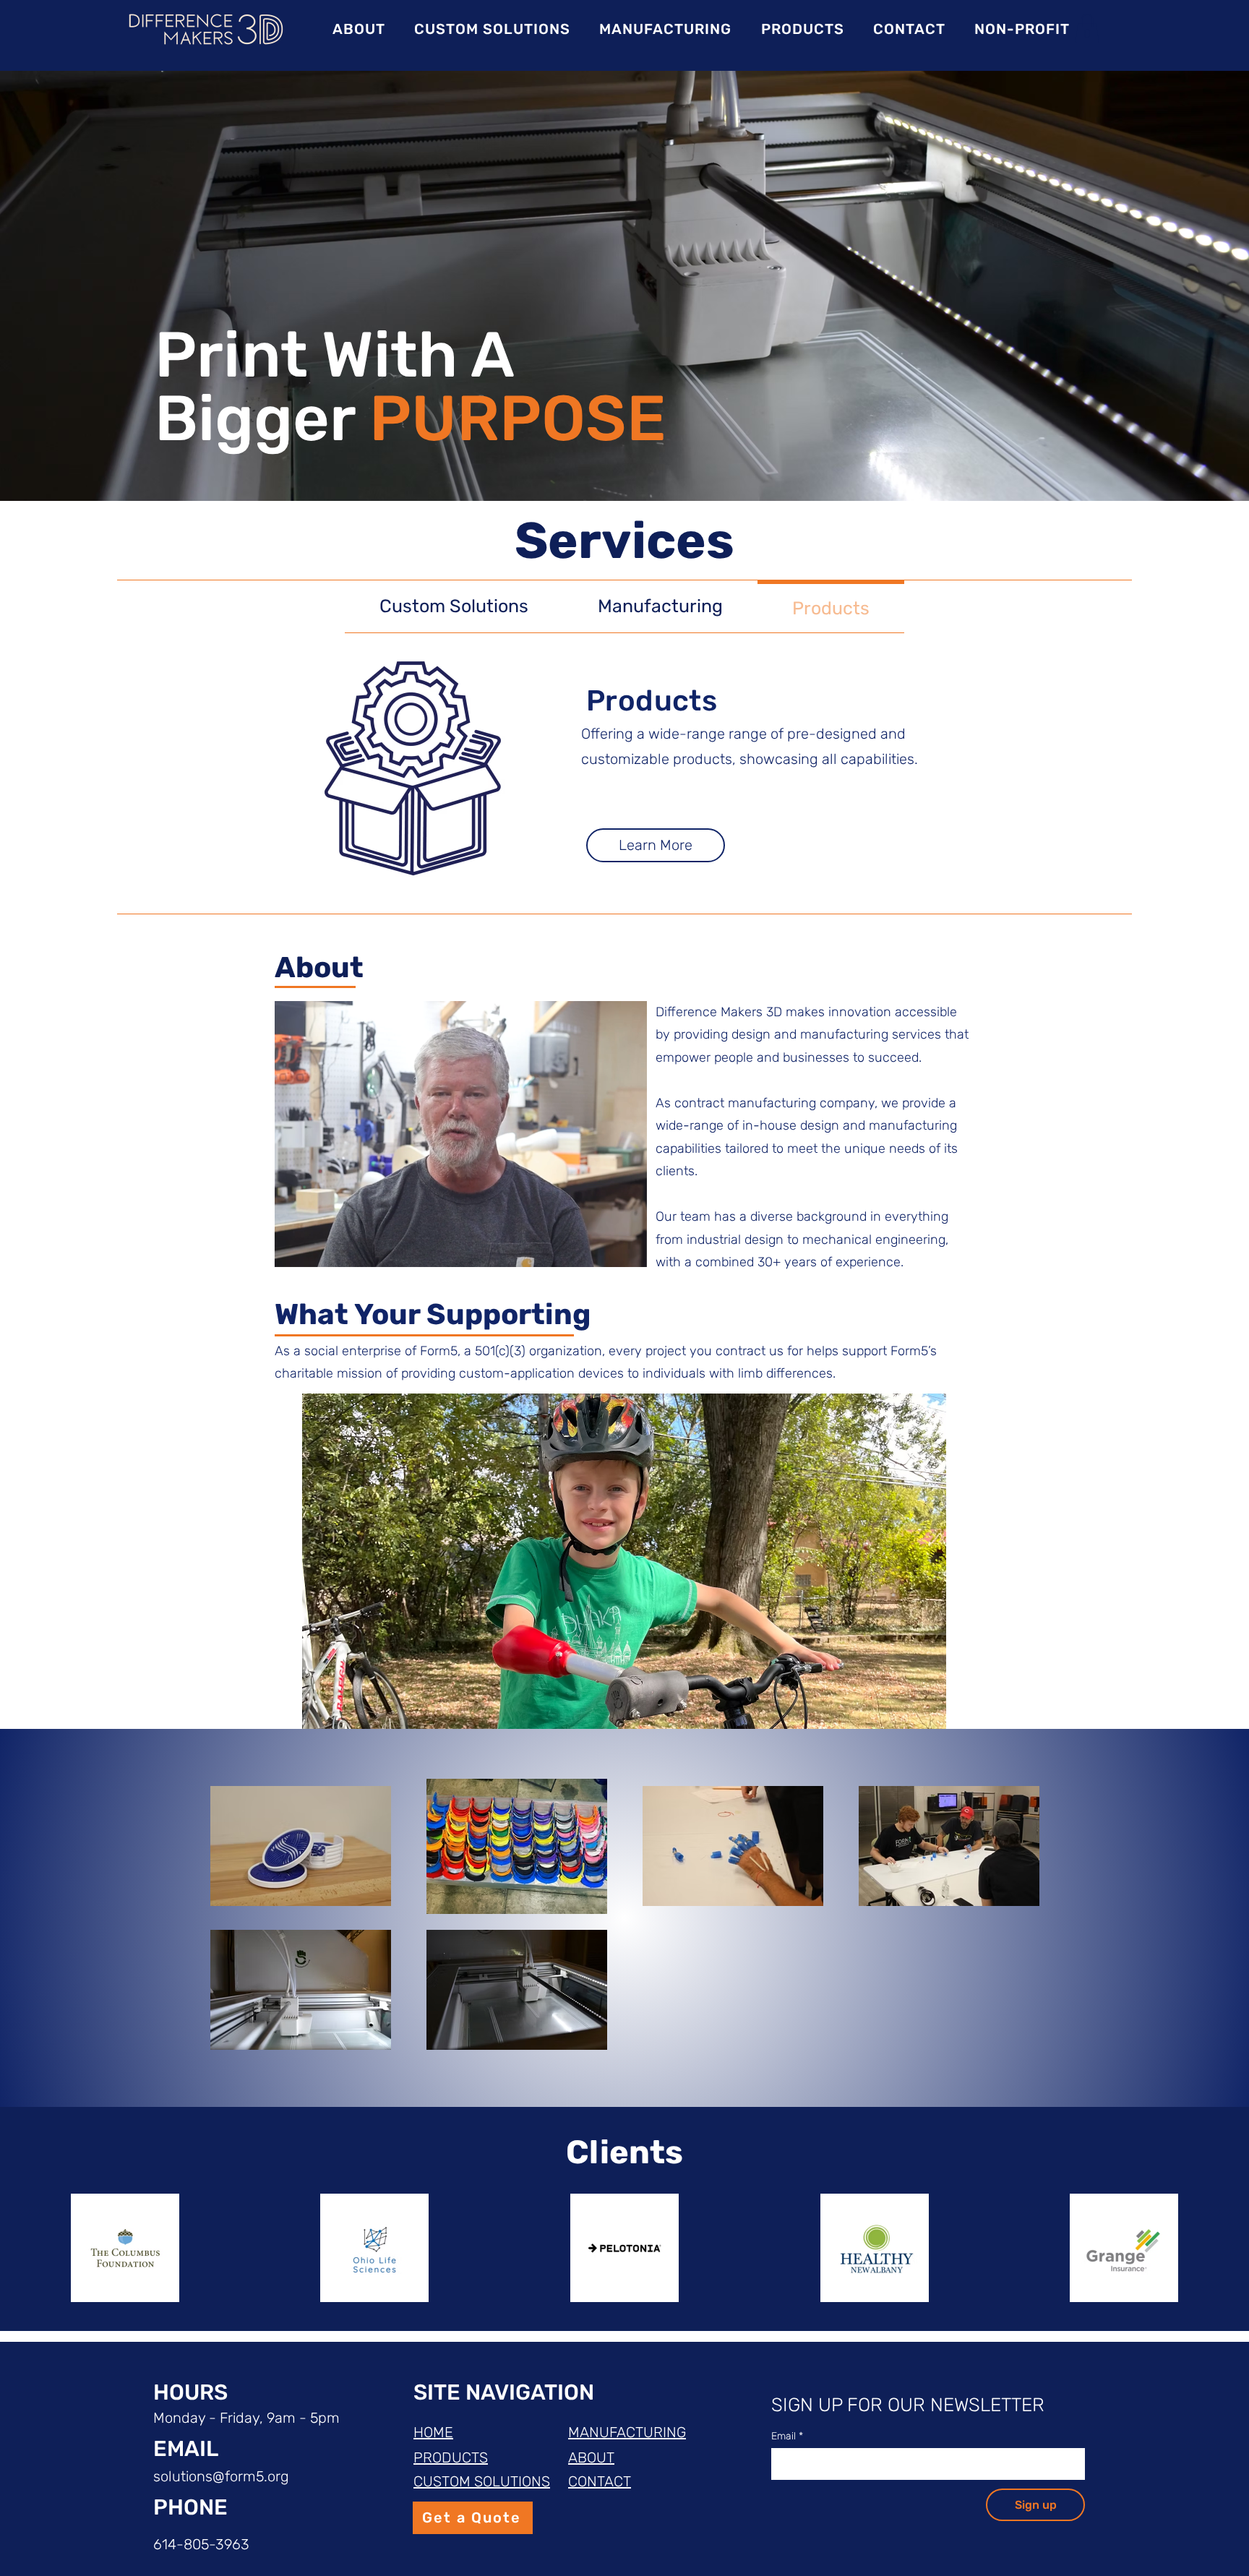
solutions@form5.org (221, 2476)
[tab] (454, 607)
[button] (1087, 29)
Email (787, 2436)
